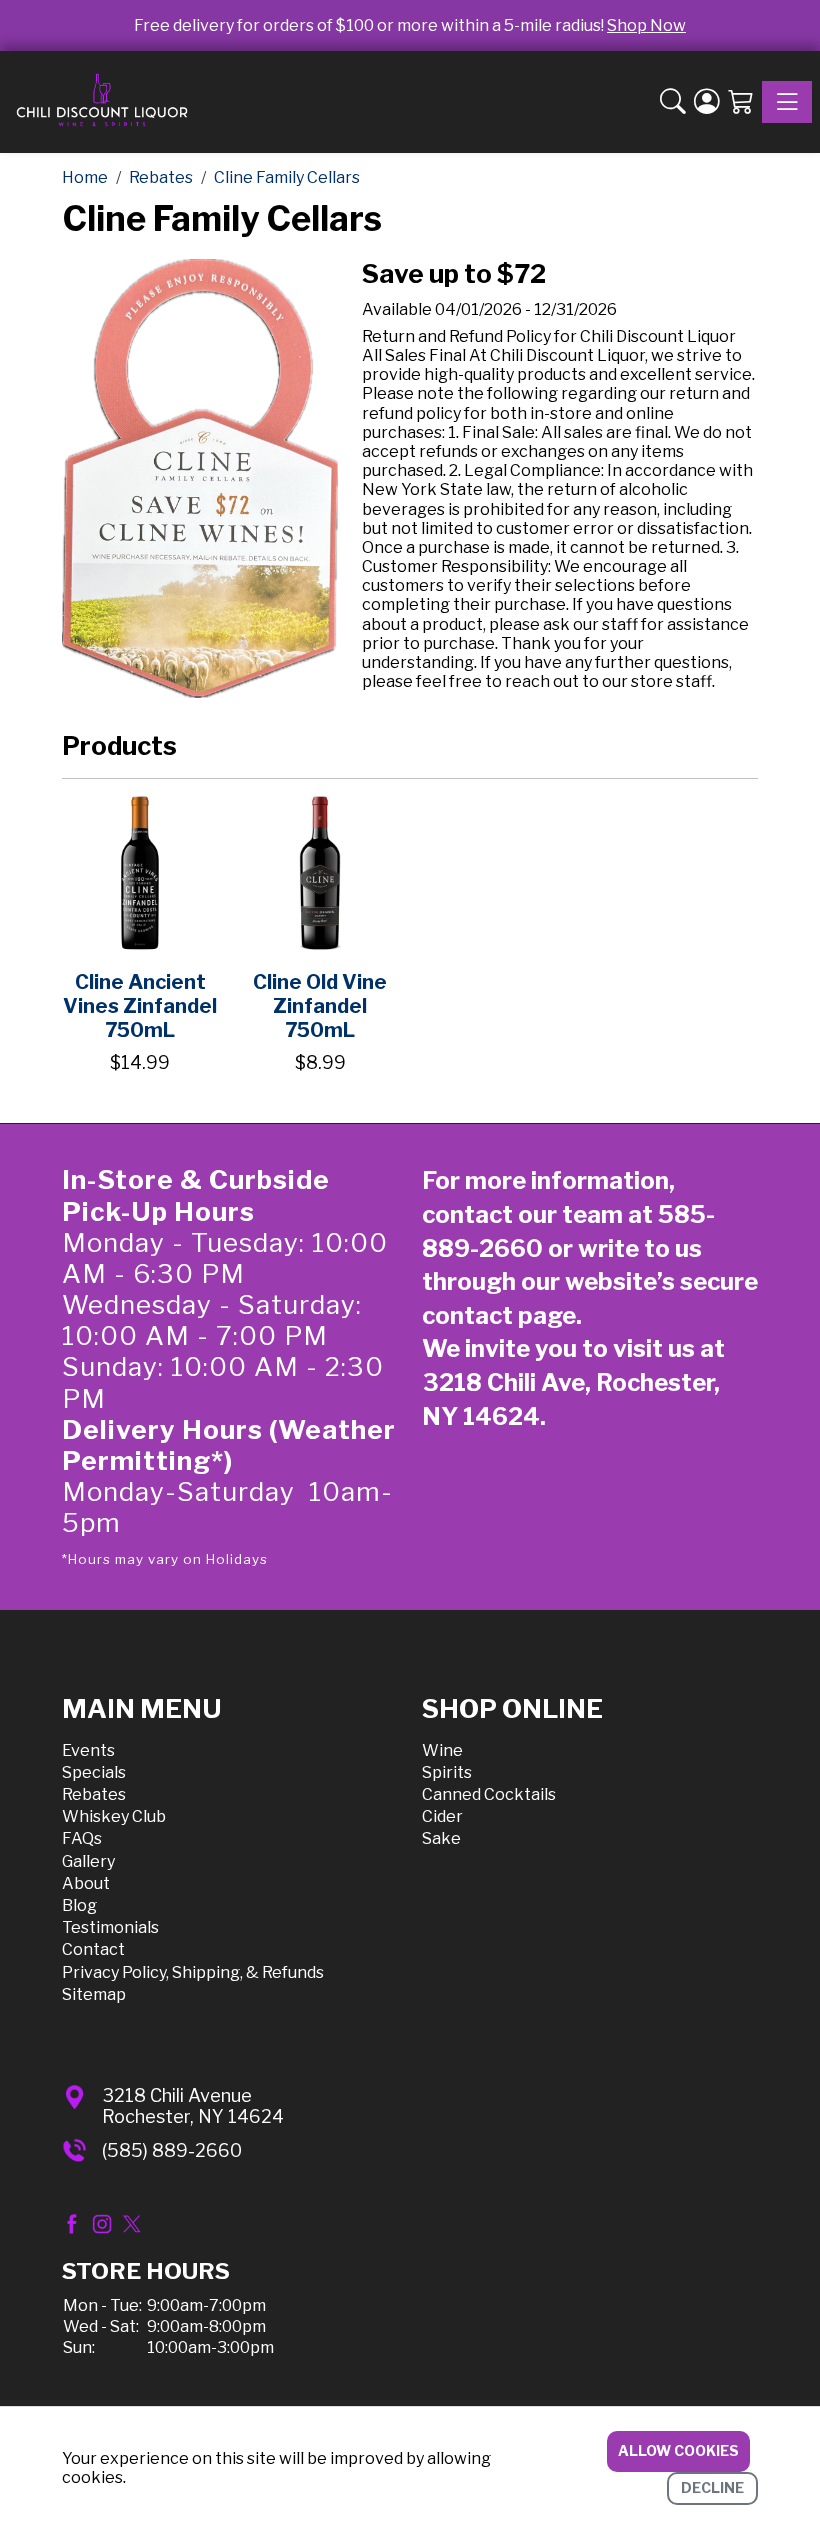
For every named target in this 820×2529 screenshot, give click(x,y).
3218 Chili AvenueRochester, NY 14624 (193, 2106)
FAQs (82, 1838)
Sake (441, 1838)
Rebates (94, 1794)
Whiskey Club (114, 1816)
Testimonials (110, 1927)
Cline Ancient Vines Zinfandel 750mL (140, 1006)
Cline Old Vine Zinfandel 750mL (320, 1006)
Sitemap (94, 1994)
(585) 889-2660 (172, 2150)
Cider (442, 1816)
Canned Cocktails (489, 1794)
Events (88, 1750)
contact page (499, 1315)
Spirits (447, 1772)
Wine (442, 1750)
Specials (94, 1772)
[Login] (707, 102)
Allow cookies (678, 2450)
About (86, 1883)
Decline (712, 2487)
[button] (673, 102)
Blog (79, 1905)
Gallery (88, 1861)
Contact (93, 1949)
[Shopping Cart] (741, 102)
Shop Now (646, 25)
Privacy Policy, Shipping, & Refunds (193, 1972)
